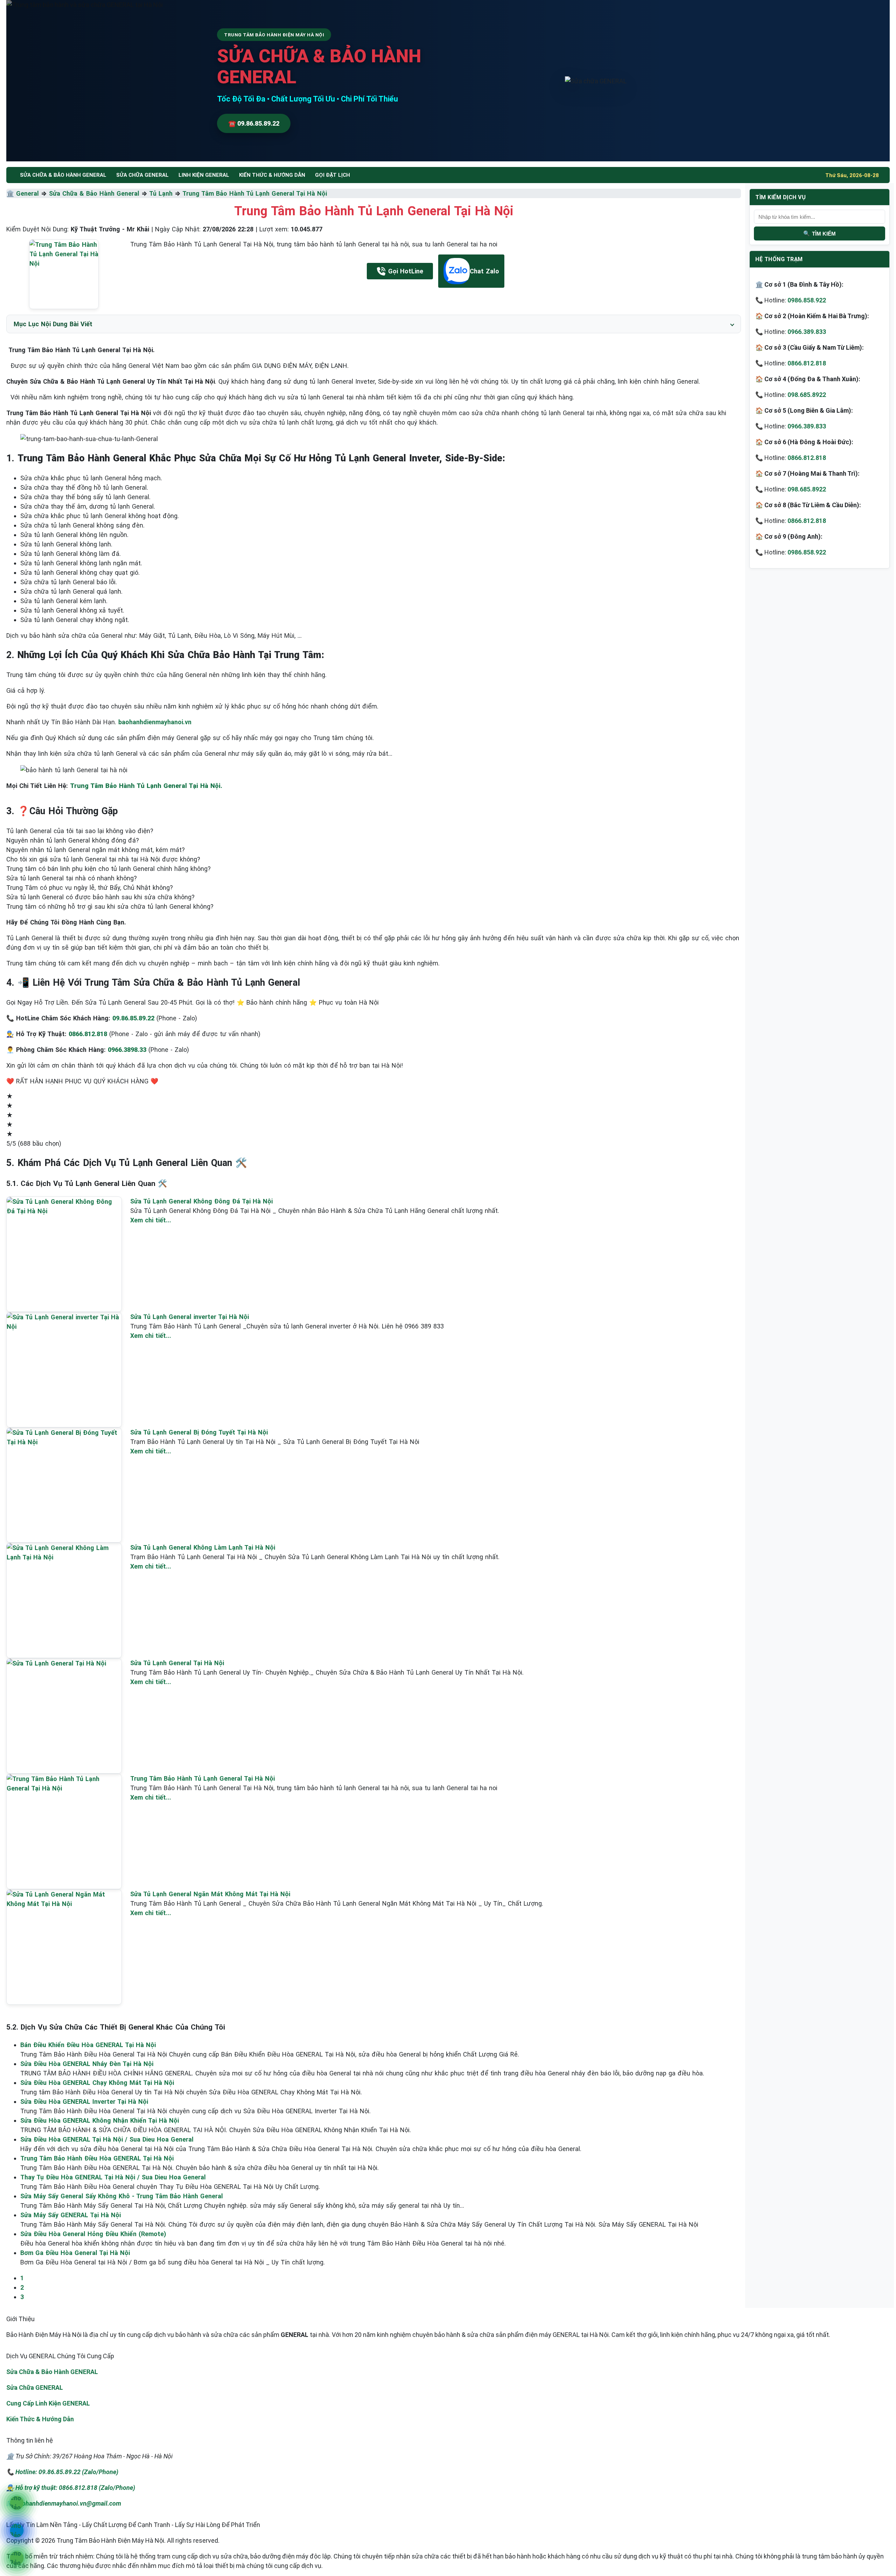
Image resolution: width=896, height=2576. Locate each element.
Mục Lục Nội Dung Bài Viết (53, 324)
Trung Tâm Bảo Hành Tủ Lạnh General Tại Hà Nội (255, 193)
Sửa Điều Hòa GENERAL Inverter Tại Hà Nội (84, 2102)
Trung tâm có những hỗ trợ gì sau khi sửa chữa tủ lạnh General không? (110, 906)
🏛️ (11, 193)
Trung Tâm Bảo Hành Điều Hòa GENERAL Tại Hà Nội (97, 2158)
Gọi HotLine (406, 271)
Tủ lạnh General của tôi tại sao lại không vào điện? (80, 831)
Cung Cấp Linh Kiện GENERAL (48, 2403)
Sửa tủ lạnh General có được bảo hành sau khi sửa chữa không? (100, 897)
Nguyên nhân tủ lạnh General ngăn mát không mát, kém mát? (96, 850)
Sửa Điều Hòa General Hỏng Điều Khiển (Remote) (93, 2234)
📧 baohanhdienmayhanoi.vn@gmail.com (64, 2503)
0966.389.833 (807, 332)
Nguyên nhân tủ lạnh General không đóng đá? (73, 840)
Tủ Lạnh (161, 193)
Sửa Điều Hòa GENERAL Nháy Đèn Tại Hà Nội (87, 2064)
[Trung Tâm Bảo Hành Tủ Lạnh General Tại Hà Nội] (64, 274)
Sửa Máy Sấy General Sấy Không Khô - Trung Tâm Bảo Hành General (122, 2196)
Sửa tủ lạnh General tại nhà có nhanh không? (72, 878)
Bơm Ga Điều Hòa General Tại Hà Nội (75, 2253)
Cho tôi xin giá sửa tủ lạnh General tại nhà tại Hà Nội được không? (103, 859)
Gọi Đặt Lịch (332, 175)
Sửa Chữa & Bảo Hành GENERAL (52, 2372)
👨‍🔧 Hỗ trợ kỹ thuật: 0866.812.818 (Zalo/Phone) (71, 2488)
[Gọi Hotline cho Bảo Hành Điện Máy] (17, 2503)
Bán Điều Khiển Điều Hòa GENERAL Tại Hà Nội (88, 2045)
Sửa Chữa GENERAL (35, 2387)
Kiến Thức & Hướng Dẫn (272, 175)
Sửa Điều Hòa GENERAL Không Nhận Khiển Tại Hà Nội (100, 2120)
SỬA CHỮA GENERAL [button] (142, 175)
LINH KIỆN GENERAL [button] (204, 175)
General (27, 193)
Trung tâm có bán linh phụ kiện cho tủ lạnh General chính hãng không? (108, 869)
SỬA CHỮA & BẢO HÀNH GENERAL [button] (63, 175)
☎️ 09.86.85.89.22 (254, 123)
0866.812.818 (807, 363)
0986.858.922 (807, 300)
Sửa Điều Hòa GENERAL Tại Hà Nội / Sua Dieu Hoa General (107, 2139)
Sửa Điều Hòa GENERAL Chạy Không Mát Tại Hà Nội (97, 2083)
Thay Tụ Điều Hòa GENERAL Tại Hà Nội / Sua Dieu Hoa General (113, 2177)
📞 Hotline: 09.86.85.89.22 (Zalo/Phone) (62, 2472)
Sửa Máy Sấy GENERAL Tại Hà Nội (71, 2215)
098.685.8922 (807, 395)
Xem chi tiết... (151, 1220)
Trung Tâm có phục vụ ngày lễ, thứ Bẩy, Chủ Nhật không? (90, 888)
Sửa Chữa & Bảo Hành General (94, 193)
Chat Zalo (484, 271)
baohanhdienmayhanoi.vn (155, 722)
